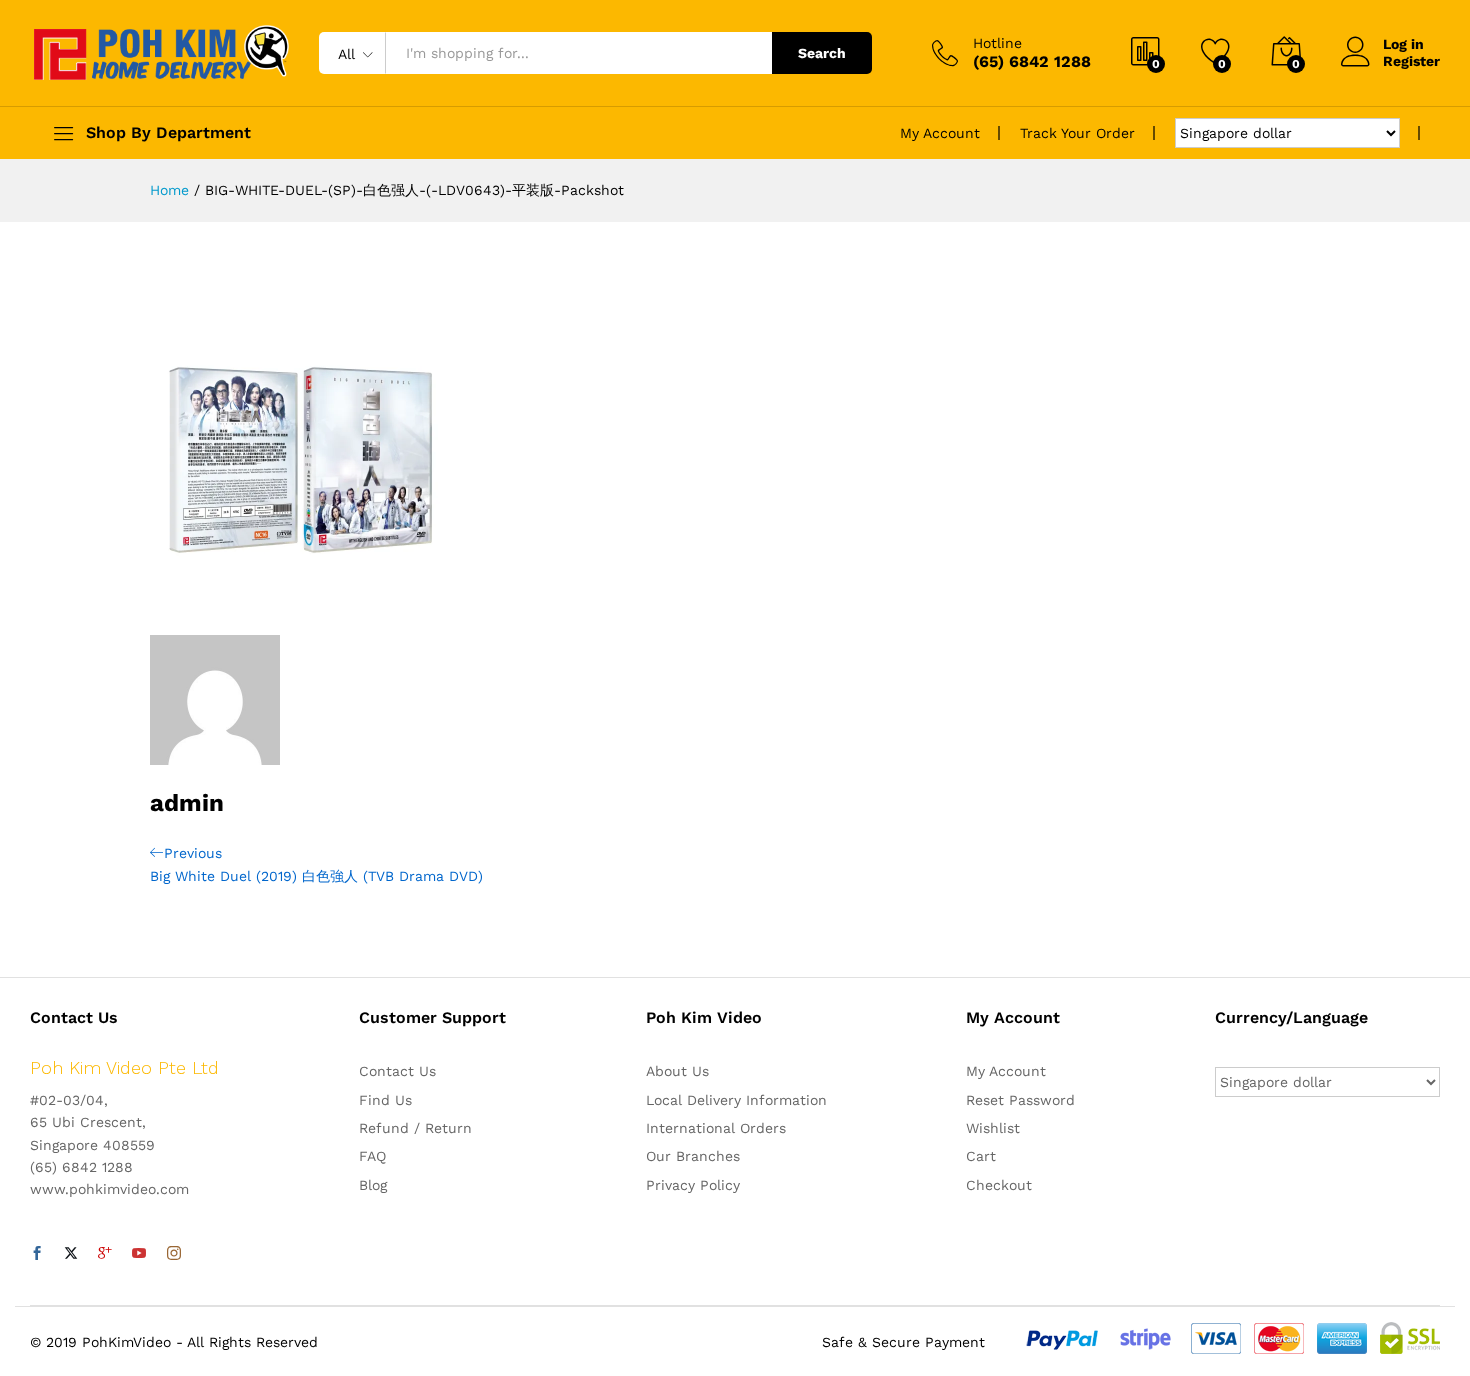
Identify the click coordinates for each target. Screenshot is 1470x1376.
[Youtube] (139, 1254)
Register (1411, 61)
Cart (981, 1156)
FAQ (372, 1156)
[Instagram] (174, 1254)
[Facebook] (37, 1254)
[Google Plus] (105, 1254)
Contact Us (397, 1071)
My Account (940, 133)
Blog (373, 1185)
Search (822, 53)
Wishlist (993, 1128)
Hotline (997, 43)
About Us (677, 1071)
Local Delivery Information (736, 1100)
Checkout (999, 1185)
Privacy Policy (693, 1185)
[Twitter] (71, 1254)
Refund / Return (415, 1128)
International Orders (716, 1128)
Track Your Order (1077, 133)
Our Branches (693, 1156)
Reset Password (1020, 1100)
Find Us (385, 1100)
